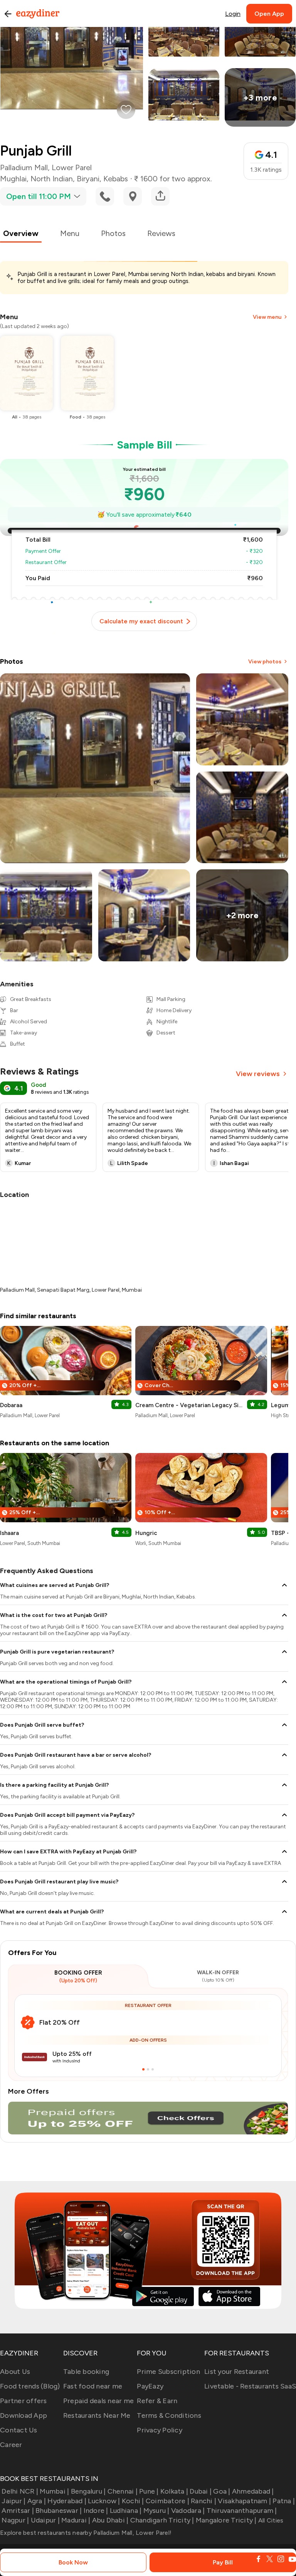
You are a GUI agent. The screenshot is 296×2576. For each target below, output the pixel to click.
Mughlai (13, 179)
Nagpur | (15, 2520)
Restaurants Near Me (97, 2415)
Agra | (37, 2501)
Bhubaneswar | (59, 2511)
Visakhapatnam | (244, 2501)
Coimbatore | (167, 2501)
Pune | (149, 2491)
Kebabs (116, 179)
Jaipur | (13, 2501)
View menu (267, 317)
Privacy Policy (160, 2430)
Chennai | (123, 2491)
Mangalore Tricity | (226, 2520)
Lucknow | (104, 2501)
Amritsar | (18, 2511)
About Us (15, 2372)
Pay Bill (223, 2562)
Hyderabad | (67, 2501)
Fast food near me (93, 2386)
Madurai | (76, 2520)
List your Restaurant (237, 2372)
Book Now (73, 2562)
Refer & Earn (157, 2401)
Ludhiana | (126, 2511)
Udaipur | (45, 2520)
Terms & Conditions (169, 2415)
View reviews (258, 1074)
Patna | (284, 2501)
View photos (265, 662)
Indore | (96, 2511)
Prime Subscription (168, 2372)
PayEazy (150, 2386)
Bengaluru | (88, 2491)
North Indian (52, 179)
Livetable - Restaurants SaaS (250, 2386)
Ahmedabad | (253, 2491)
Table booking (86, 2372)
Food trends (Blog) (30, 2386)
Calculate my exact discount (141, 621)
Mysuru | (156, 2511)
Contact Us (19, 2430)
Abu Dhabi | (110, 2520)
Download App (24, 2415)
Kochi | (133, 2501)
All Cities (270, 2520)
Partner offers (24, 2401)
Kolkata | (174, 2491)
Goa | (222, 2491)
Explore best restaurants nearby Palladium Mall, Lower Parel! (86, 2533)
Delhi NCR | (20, 2491)
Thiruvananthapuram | (242, 2511)
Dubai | (201, 2491)
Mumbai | (54, 2491)
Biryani (88, 179)
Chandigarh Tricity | (162, 2520)
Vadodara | (188, 2511)
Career (11, 2445)
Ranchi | (203, 2501)
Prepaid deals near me (98, 2401)
